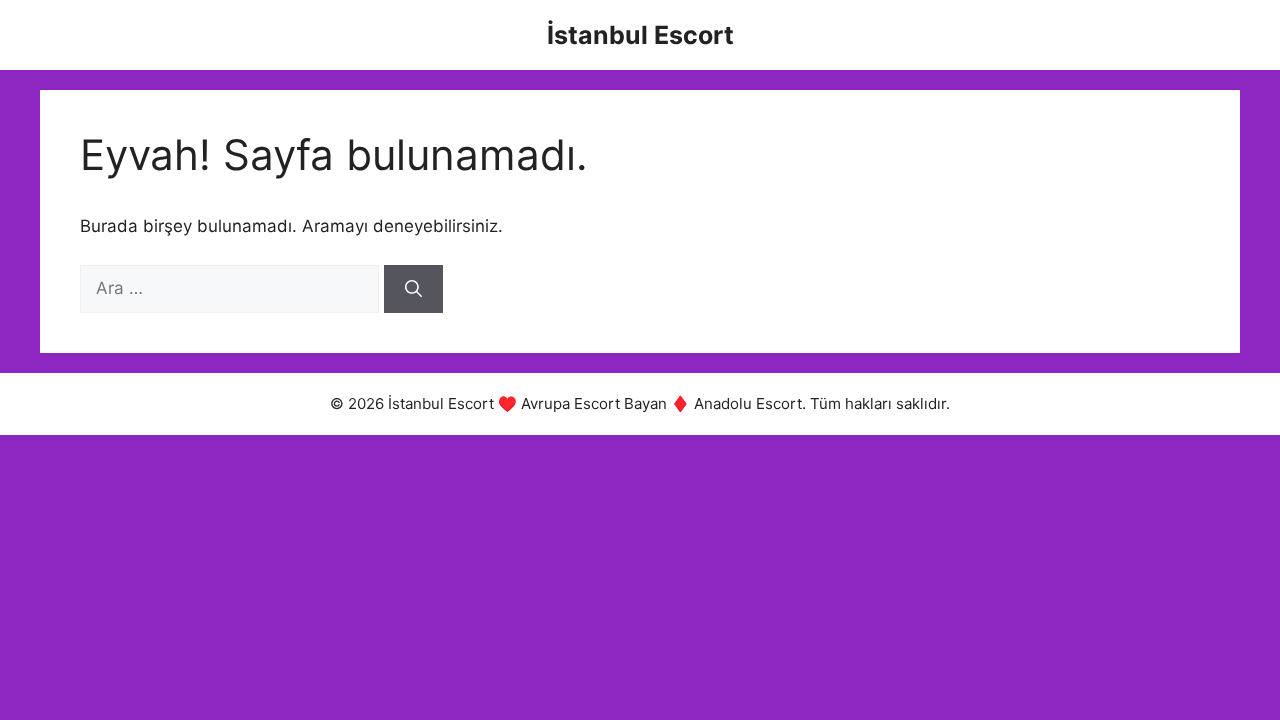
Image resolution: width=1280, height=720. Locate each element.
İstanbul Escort (640, 35)
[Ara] (413, 289)
